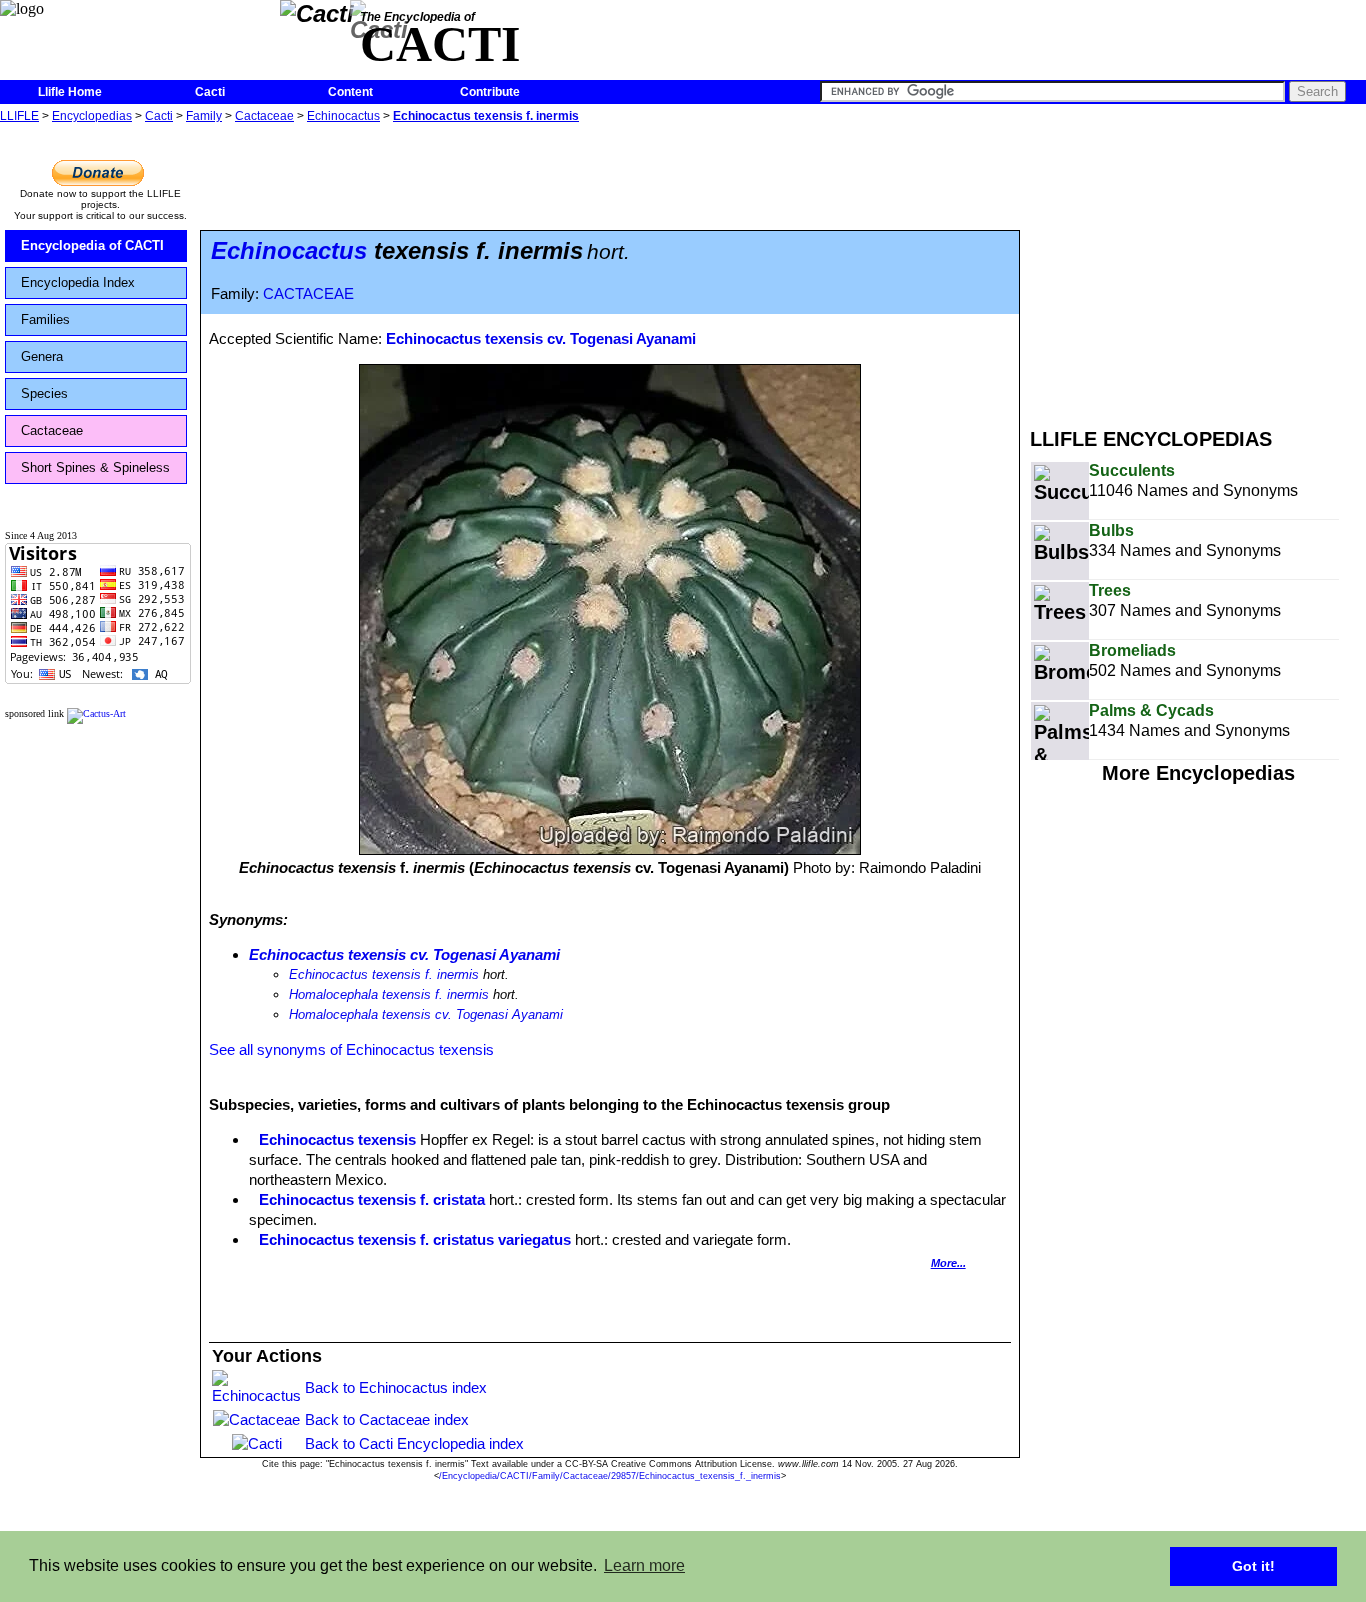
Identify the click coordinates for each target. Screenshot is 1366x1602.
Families (45, 319)
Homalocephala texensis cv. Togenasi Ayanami (426, 1014)
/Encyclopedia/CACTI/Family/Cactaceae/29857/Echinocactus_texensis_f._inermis (610, 1476)
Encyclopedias (92, 116)
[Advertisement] (1198, 268)
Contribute (490, 92)
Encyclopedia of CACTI (92, 245)
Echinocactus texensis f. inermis (486, 116)
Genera (42, 356)
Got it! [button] (1253, 1566)
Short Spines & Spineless (95, 467)
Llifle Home (70, 92)
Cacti (210, 92)
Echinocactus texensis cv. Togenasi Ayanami (541, 338)
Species (44, 393)
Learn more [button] (644, 1565)
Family (204, 116)
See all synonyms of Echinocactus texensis (351, 1049)
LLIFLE (19, 116)
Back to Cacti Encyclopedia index (414, 1443)
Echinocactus (343, 116)
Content (350, 92)
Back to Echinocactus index (396, 1387)
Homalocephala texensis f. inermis (389, 994)
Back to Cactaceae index (387, 1419)
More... (948, 1263)
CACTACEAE (308, 294)
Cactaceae (264, 116)
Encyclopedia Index (78, 282)
